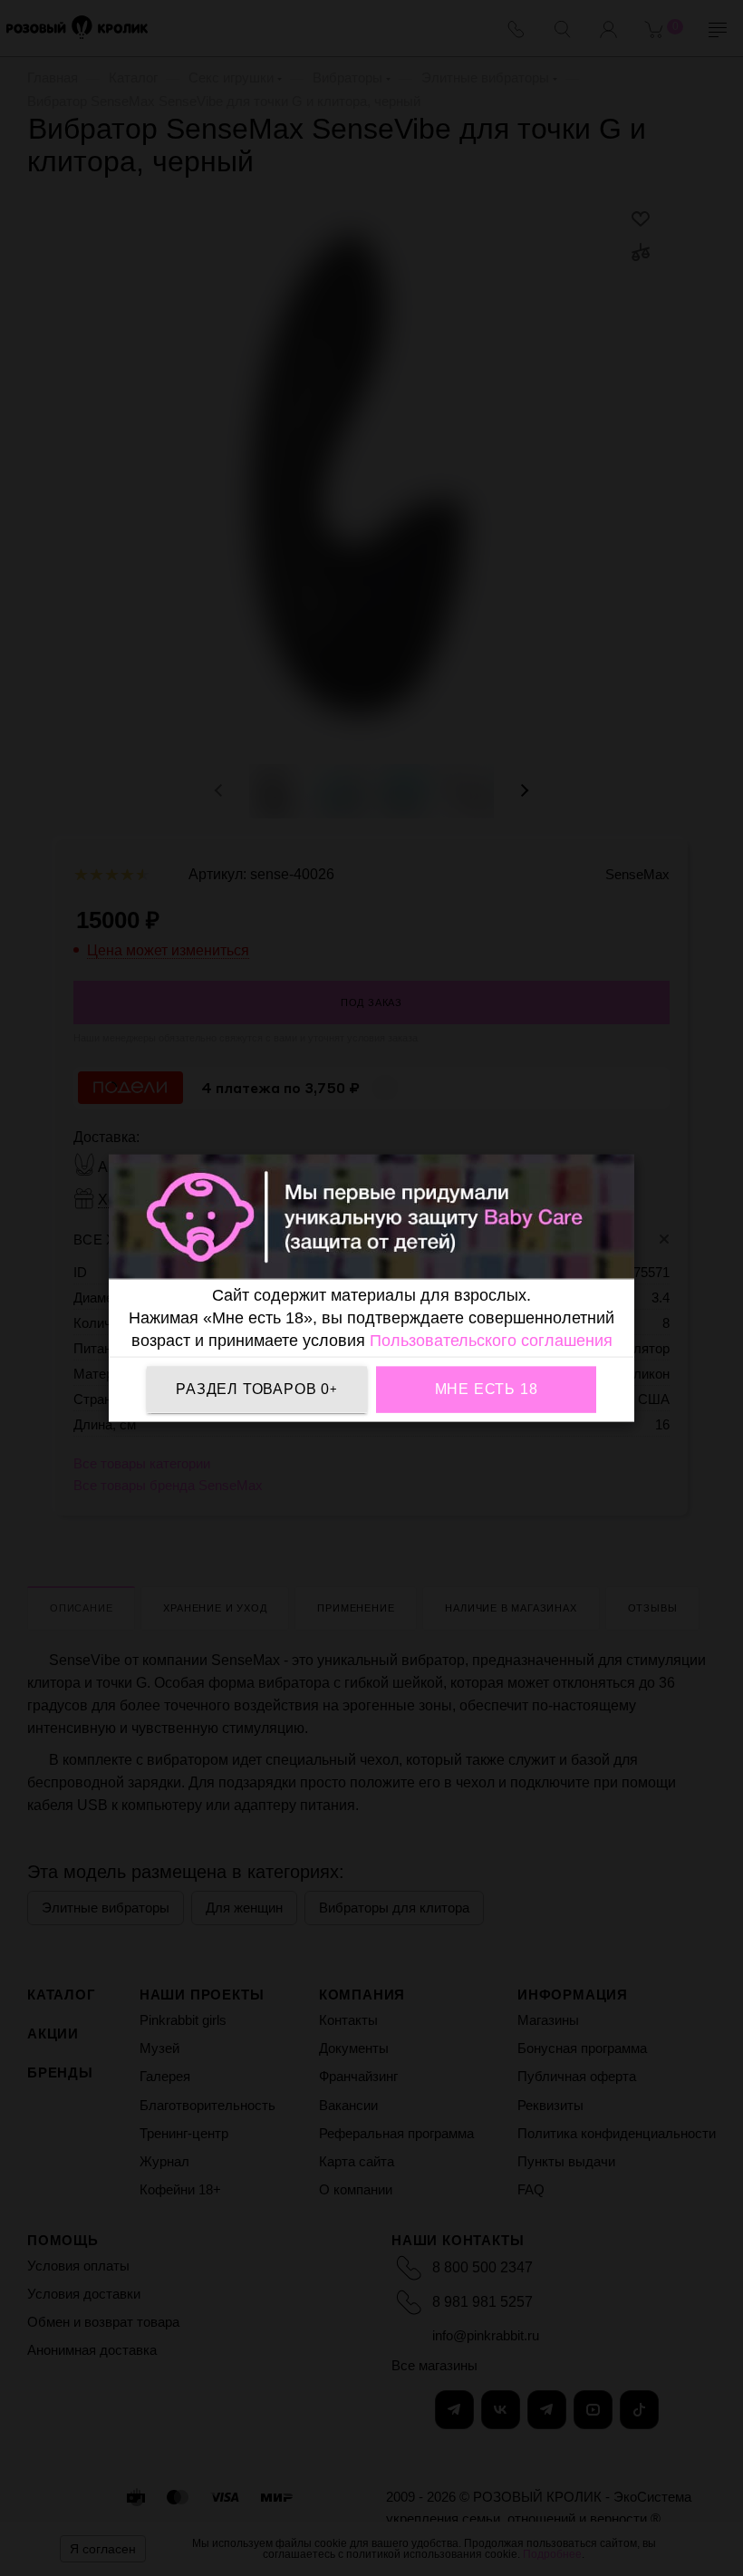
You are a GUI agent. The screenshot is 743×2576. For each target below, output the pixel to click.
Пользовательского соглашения (491, 1340)
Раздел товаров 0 (257, 1389)
